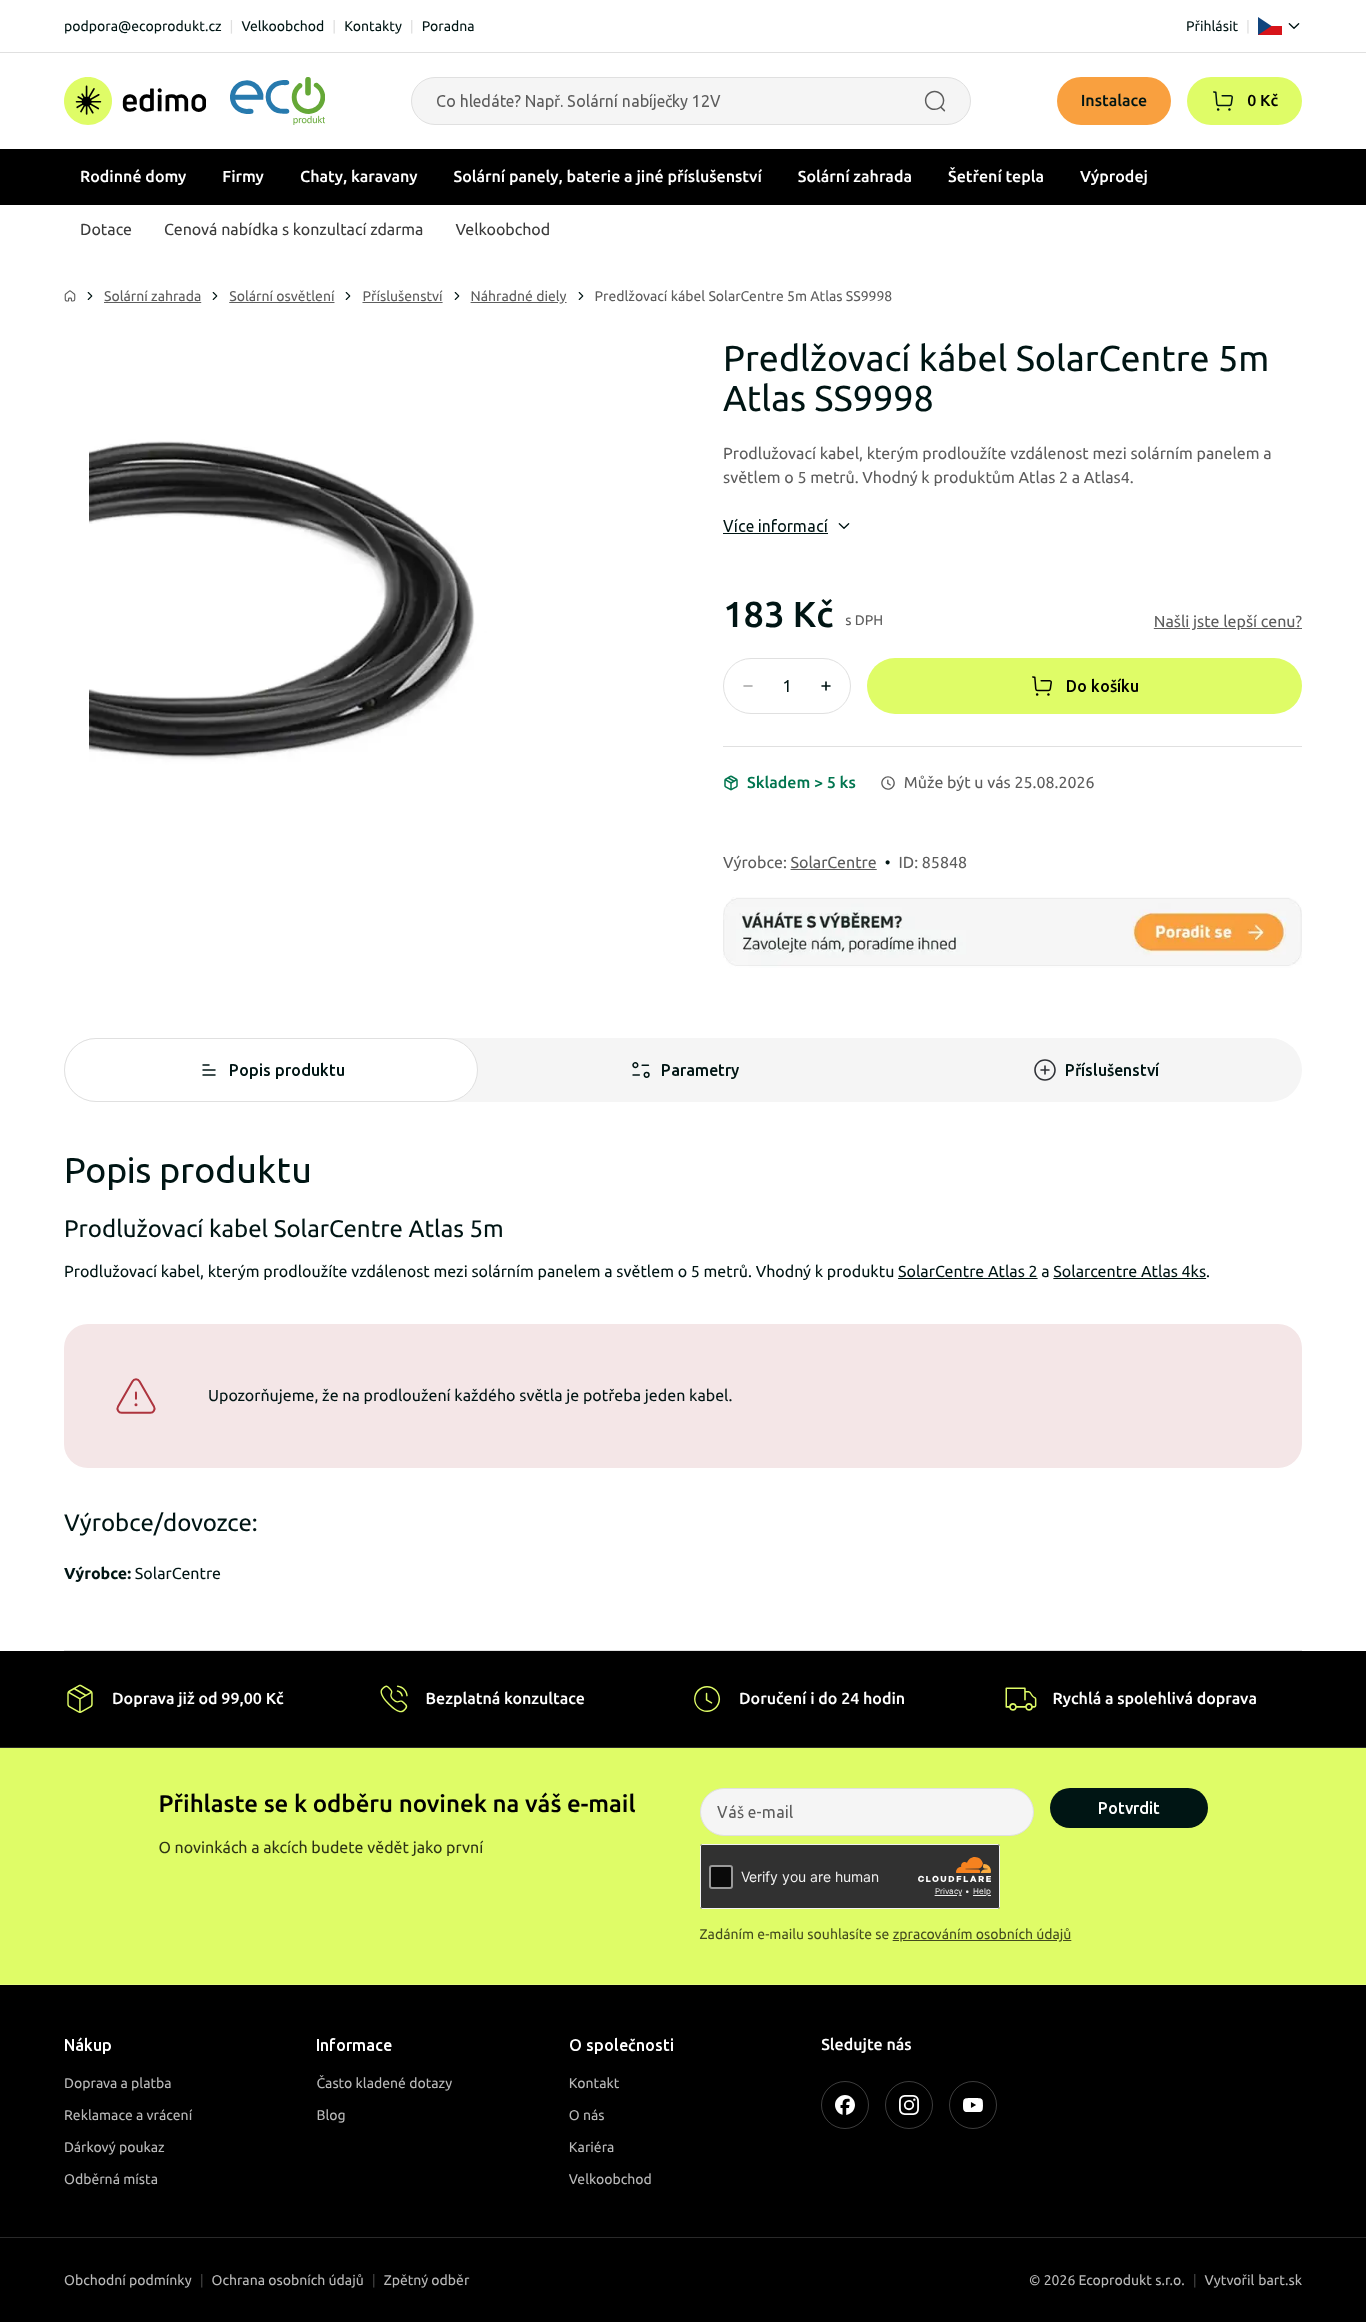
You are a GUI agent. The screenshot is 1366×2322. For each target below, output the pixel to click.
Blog (330, 2115)
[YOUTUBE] (973, 2105)
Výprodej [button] (1114, 177)
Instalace (1114, 101)
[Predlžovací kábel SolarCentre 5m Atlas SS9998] (353, 603)
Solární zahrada (152, 296)
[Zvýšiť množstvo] (826, 686)
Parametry (700, 1070)
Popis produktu (287, 1070)
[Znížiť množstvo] (748, 686)
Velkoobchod (282, 26)
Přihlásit (1212, 26)
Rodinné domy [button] (133, 177)
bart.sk (1280, 2280)
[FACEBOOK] (845, 2105)
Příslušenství (402, 296)
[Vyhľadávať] (935, 101)
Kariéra (592, 2147)
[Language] (1280, 26)
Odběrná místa (111, 2179)
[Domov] (194, 101)
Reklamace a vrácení (128, 2115)
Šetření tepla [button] (996, 177)
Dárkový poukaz (114, 2147)
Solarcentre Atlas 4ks (1129, 1272)
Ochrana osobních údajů (288, 2280)
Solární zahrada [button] (855, 177)
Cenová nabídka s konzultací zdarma (293, 230)
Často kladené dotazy (384, 2083)
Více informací (775, 526)
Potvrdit (1129, 1808)
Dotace (106, 230)
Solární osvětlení (281, 296)
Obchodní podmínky (128, 2280)
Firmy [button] (243, 177)
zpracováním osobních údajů (982, 1934)
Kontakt (594, 2083)
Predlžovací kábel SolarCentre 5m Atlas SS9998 (744, 296)
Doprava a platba (118, 2083)
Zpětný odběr (427, 2280)
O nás (587, 2115)
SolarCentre (834, 863)
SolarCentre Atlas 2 (968, 1272)
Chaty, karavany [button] (359, 177)
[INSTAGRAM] (909, 2105)
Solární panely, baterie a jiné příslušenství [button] (608, 177)
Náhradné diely (519, 296)
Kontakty (373, 26)
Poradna (448, 26)
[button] (1223, 101)
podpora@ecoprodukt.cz (143, 26)
